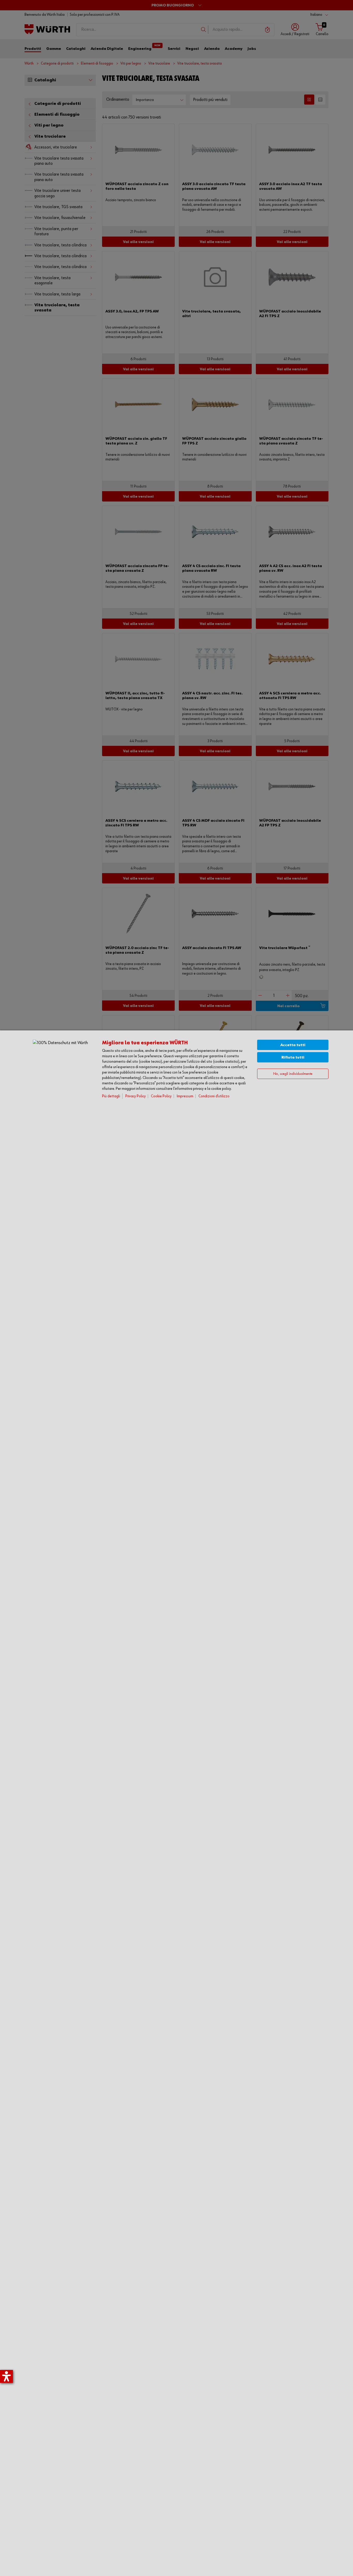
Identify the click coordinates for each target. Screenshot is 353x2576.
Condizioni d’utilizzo (214, 1096)
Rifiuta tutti (293, 1057)
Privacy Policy (136, 1096)
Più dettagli (111, 1096)
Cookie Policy (161, 1096)
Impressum (185, 1096)
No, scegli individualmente (293, 1074)
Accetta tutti (293, 1045)
